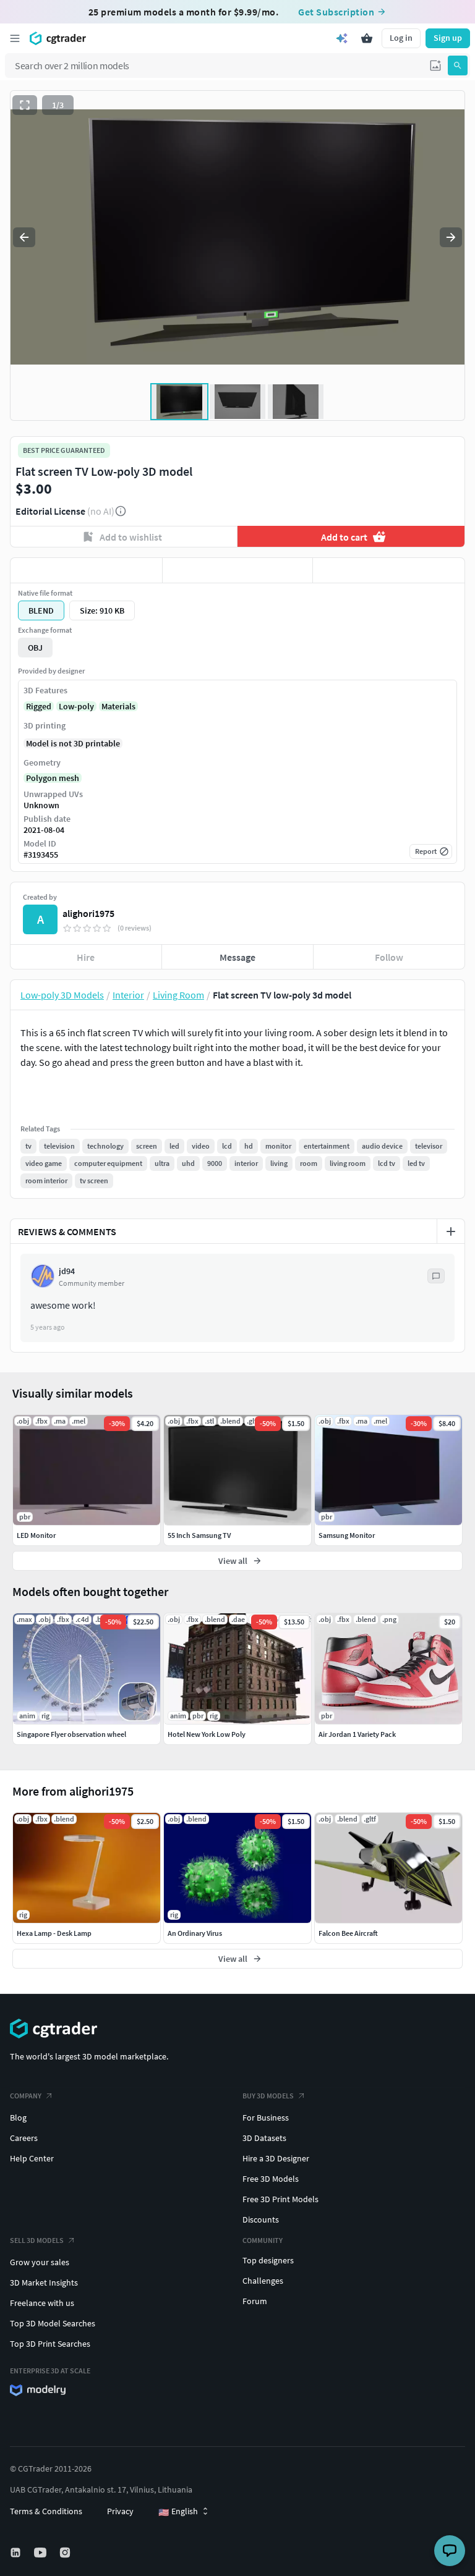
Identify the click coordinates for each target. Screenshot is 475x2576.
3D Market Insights (44, 2283)
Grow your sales (40, 2262)
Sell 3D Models (37, 2240)
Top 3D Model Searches (53, 2323)
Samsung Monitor (347, 1535)
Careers (24, 2138)
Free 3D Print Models (280, 2199)
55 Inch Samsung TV (199, 1535)
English (178, 2512)
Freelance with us (42, 2303)
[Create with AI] (342, 38)
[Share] (389, 570)
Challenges (263, 2281)
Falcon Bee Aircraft (348, 1933)
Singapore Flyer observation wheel (71, 1734)
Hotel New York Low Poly (207, 1734)
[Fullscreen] (25, 105)
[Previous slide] (24, 237)
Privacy (120, 2511)
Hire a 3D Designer (276, 2158)
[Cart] (367, 38)
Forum (255, 2301)
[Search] (458, 65)
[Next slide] (451, 237)
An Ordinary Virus (195, 1933)
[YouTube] (41, 2553)
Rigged (39, 706)
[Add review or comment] (451, 1231)
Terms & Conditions (46, 2511)
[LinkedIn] (17, 2553)
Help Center (32, 2158)
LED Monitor (36, 1535)
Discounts (261, 2219)
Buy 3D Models (268, 2096)
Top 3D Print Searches (50, 2344)
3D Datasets (264, 2138)
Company (26, 2096)
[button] (435, 65)
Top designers (268, 2260)
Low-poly (76, 706)
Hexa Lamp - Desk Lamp (54, 1933)
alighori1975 (88, 913)
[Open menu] (15, 38)
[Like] (86, 570)
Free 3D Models (271, 2179)
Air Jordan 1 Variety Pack (357, 1734)
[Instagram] (66, 2553)
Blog (18, 2118)
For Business (266, 2118)
